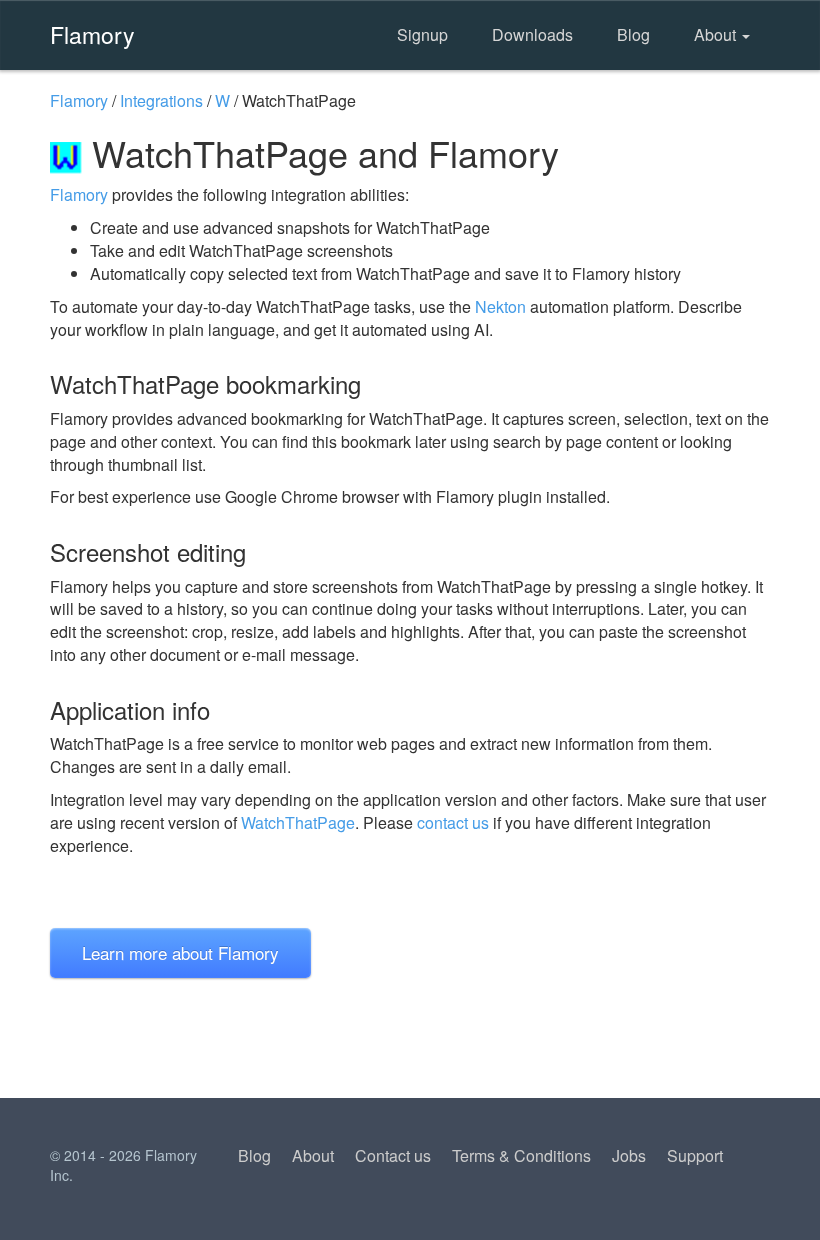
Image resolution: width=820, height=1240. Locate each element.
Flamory (92, 34)
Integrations (161, 100)
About (717, 34)
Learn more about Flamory (180, 952)
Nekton (500, 306)
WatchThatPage (298, 822)
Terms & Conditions (521, 1155)
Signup (422, 34)
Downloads (532, 34)
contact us (453, 822)
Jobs (629, 1155)
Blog (633, 34)
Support (695, 1155)
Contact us (393, 1155)
